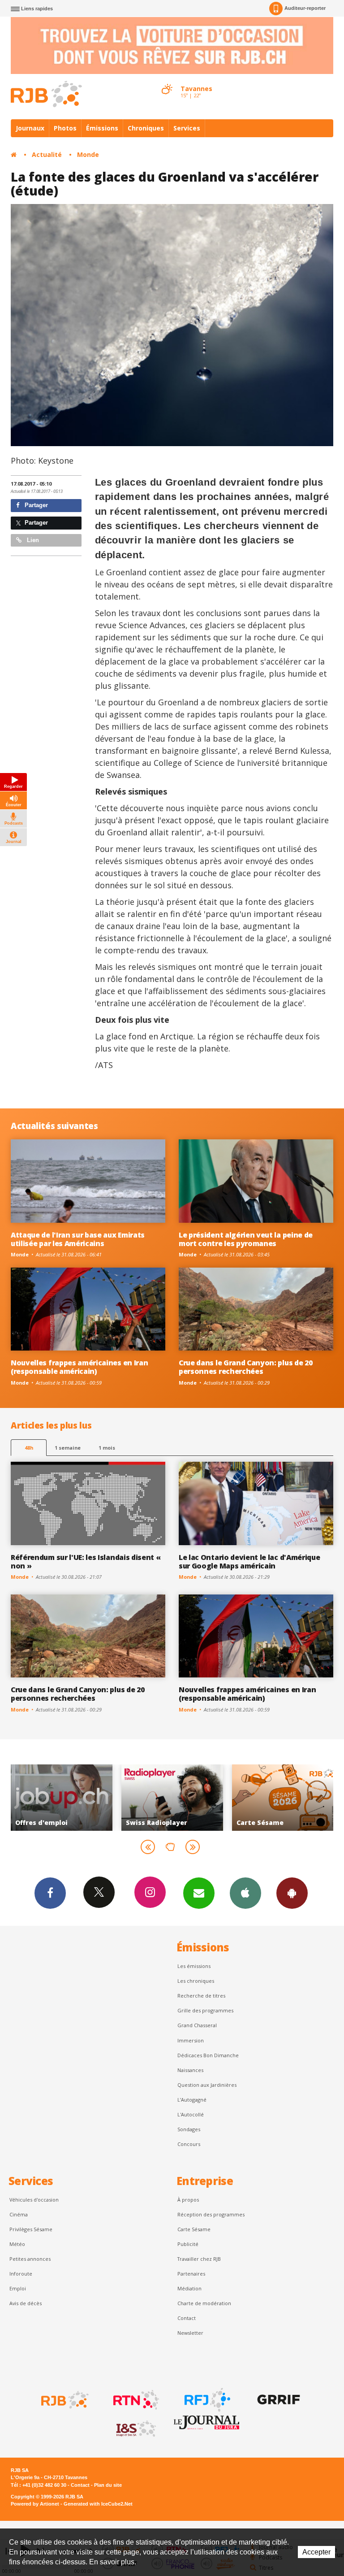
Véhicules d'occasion (34, 2200)
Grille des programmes (205, 2010)
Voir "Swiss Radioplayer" (62, 1798)
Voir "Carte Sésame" (172, 1798)
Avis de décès (26, 2303)
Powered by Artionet (35, 2504)
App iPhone (245, 1893)
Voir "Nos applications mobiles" (282, 1798)
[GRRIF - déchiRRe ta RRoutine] (278, 2400)
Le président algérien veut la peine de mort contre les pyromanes (246, 1239)
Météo (17, 2244)
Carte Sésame (194, 2229)
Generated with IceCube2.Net (98, 2504)
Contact (187, 2318)
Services (187, 128)
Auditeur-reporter (305, 8)
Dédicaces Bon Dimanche (208, 2055)
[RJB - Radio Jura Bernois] (64, 2400)
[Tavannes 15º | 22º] (167, 81)
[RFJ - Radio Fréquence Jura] (206, 2400)
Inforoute (21, 2274)
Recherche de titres (201, 1996)
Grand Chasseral (197, 2025)
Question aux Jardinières (207, 2085)
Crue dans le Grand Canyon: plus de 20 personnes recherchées (245, 1367)
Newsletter (190, 2333)
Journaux (30, 128)
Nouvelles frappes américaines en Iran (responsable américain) (79, 1367)
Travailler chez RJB (199, 2259)
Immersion (191, 2040)
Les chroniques (196, 1981)
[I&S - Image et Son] (135, 2429)
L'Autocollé (191, 2114)
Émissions (102, 128)
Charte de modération (204, 2303)
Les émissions (194, 1966)
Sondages (189, 2129)
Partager (35, 505)
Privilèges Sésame (31, 2229)
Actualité (47, 154)
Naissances (190, 2070)
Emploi (18, 2288)
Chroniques (146, 128)
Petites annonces (30, 2259)
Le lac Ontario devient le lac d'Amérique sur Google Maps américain (249, 1562)
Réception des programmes (211, 2214)
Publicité (188, 2244)
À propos (188, 2200)
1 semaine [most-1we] (68, 1448)
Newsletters (199, 1893)
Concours (189, 2144)
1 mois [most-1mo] (107, 1448)
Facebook (50, 1893)
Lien (32, 540)
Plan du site (108, 2485)
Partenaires (191, 2274)
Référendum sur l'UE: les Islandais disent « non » (86, 1562)
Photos (65, 128)
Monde (88, 154)
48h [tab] (29, 1448)
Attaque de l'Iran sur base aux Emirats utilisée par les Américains (78, 1239)
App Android (292, 1893)
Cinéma (19, 2214)
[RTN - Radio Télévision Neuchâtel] (135, 2400)
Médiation (189, 2288)
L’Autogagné (192, 2100)
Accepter (316, 2552)
